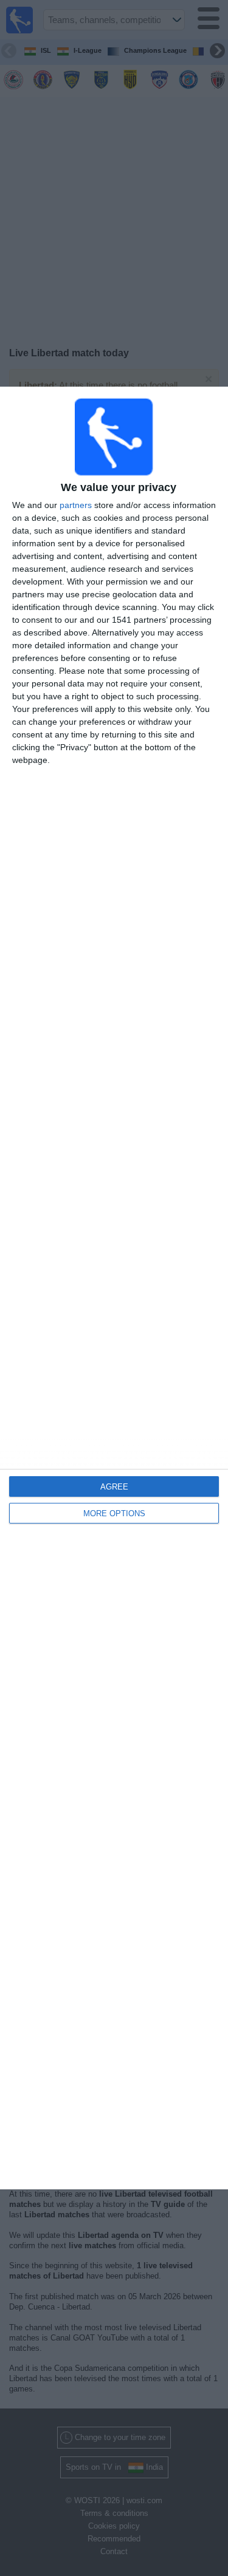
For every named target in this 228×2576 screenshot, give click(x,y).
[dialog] (114, 1288)
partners (76, 505)
